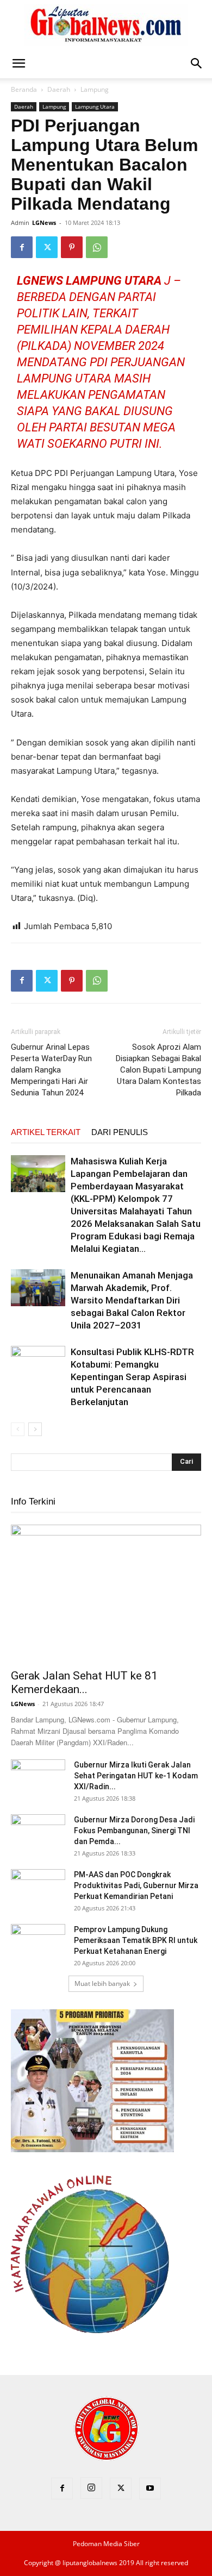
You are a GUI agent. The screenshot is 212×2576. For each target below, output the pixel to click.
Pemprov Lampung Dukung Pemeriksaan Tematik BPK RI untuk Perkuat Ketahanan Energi (136, 1940)
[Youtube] (150, 2489)
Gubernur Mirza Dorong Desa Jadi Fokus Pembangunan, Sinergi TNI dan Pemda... (134, 1831)
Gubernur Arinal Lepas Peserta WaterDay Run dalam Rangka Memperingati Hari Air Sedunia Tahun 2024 (51, 1070)
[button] (18, 64)
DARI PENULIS (120, 1132)
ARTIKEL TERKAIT (46, 1132)
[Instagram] (91, 2488)
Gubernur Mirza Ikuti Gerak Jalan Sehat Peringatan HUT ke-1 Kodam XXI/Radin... (136, 1776)
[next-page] (35, 1429)
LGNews (44, 222)
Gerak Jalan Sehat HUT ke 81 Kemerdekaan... (84, 1682)
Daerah (59, 89)
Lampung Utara (95, 106)
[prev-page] (18, 1429)
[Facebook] (22, 247)
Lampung (95, 89)
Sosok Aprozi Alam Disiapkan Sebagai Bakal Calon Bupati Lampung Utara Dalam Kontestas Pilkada (158, 1070)
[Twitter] (47, 247)
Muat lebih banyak (102, 1983)
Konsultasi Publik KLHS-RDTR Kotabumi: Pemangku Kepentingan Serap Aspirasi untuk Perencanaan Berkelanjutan (132, 1377)
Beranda (24, 89)
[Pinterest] (72, 247)
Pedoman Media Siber (106, 2544)
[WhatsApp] (97, 247)
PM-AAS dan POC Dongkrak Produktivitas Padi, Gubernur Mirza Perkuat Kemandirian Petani (136, 1885)
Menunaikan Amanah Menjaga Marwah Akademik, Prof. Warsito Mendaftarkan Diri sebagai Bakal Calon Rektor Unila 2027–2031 (132, 1300)
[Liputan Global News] (106, 25)
